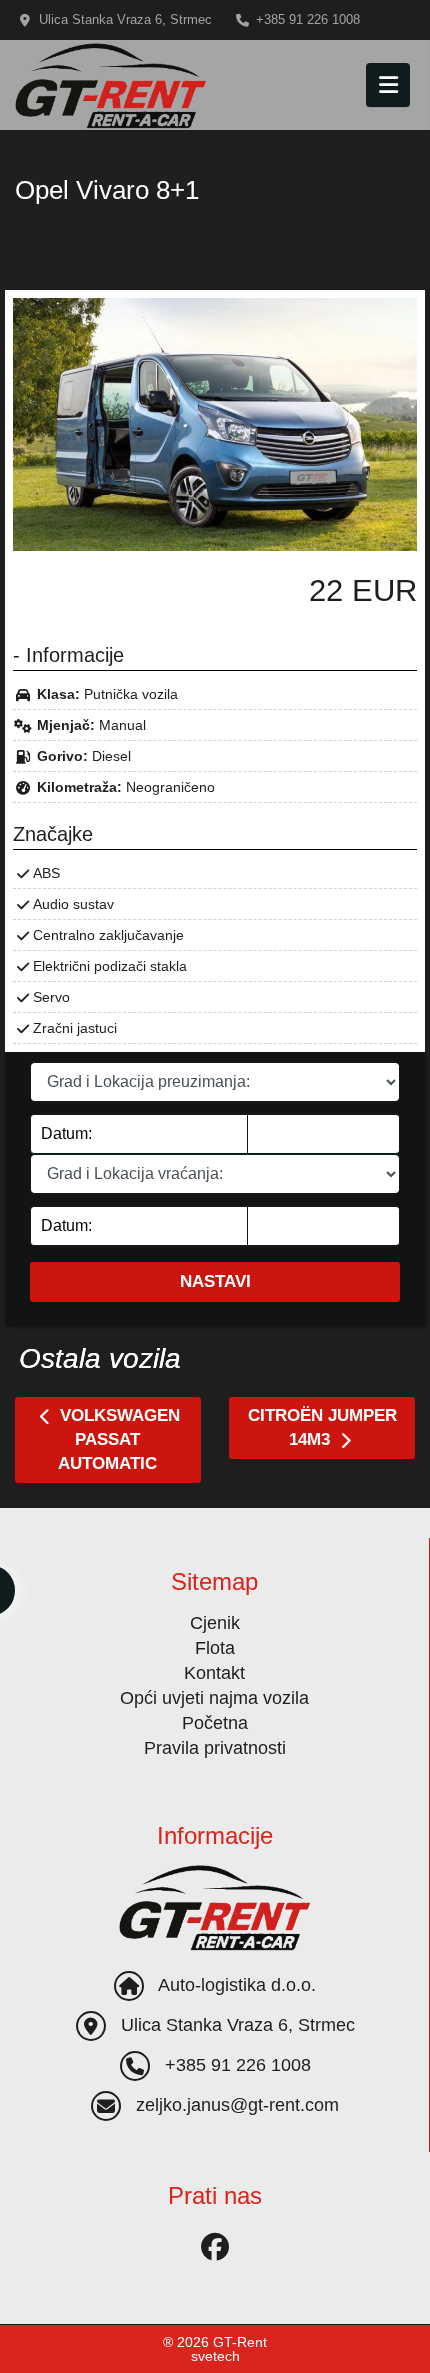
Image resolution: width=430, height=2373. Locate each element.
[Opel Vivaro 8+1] (215, 422)
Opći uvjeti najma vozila (214, 1698)
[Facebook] (215, 2245)
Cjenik (215, 1623)
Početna (215, 1723)
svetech (215, 2356)
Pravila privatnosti (215, 1748)
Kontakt (214, 1673)
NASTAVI (215, 1281)
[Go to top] (398, 2342)
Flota (215, 1648)
